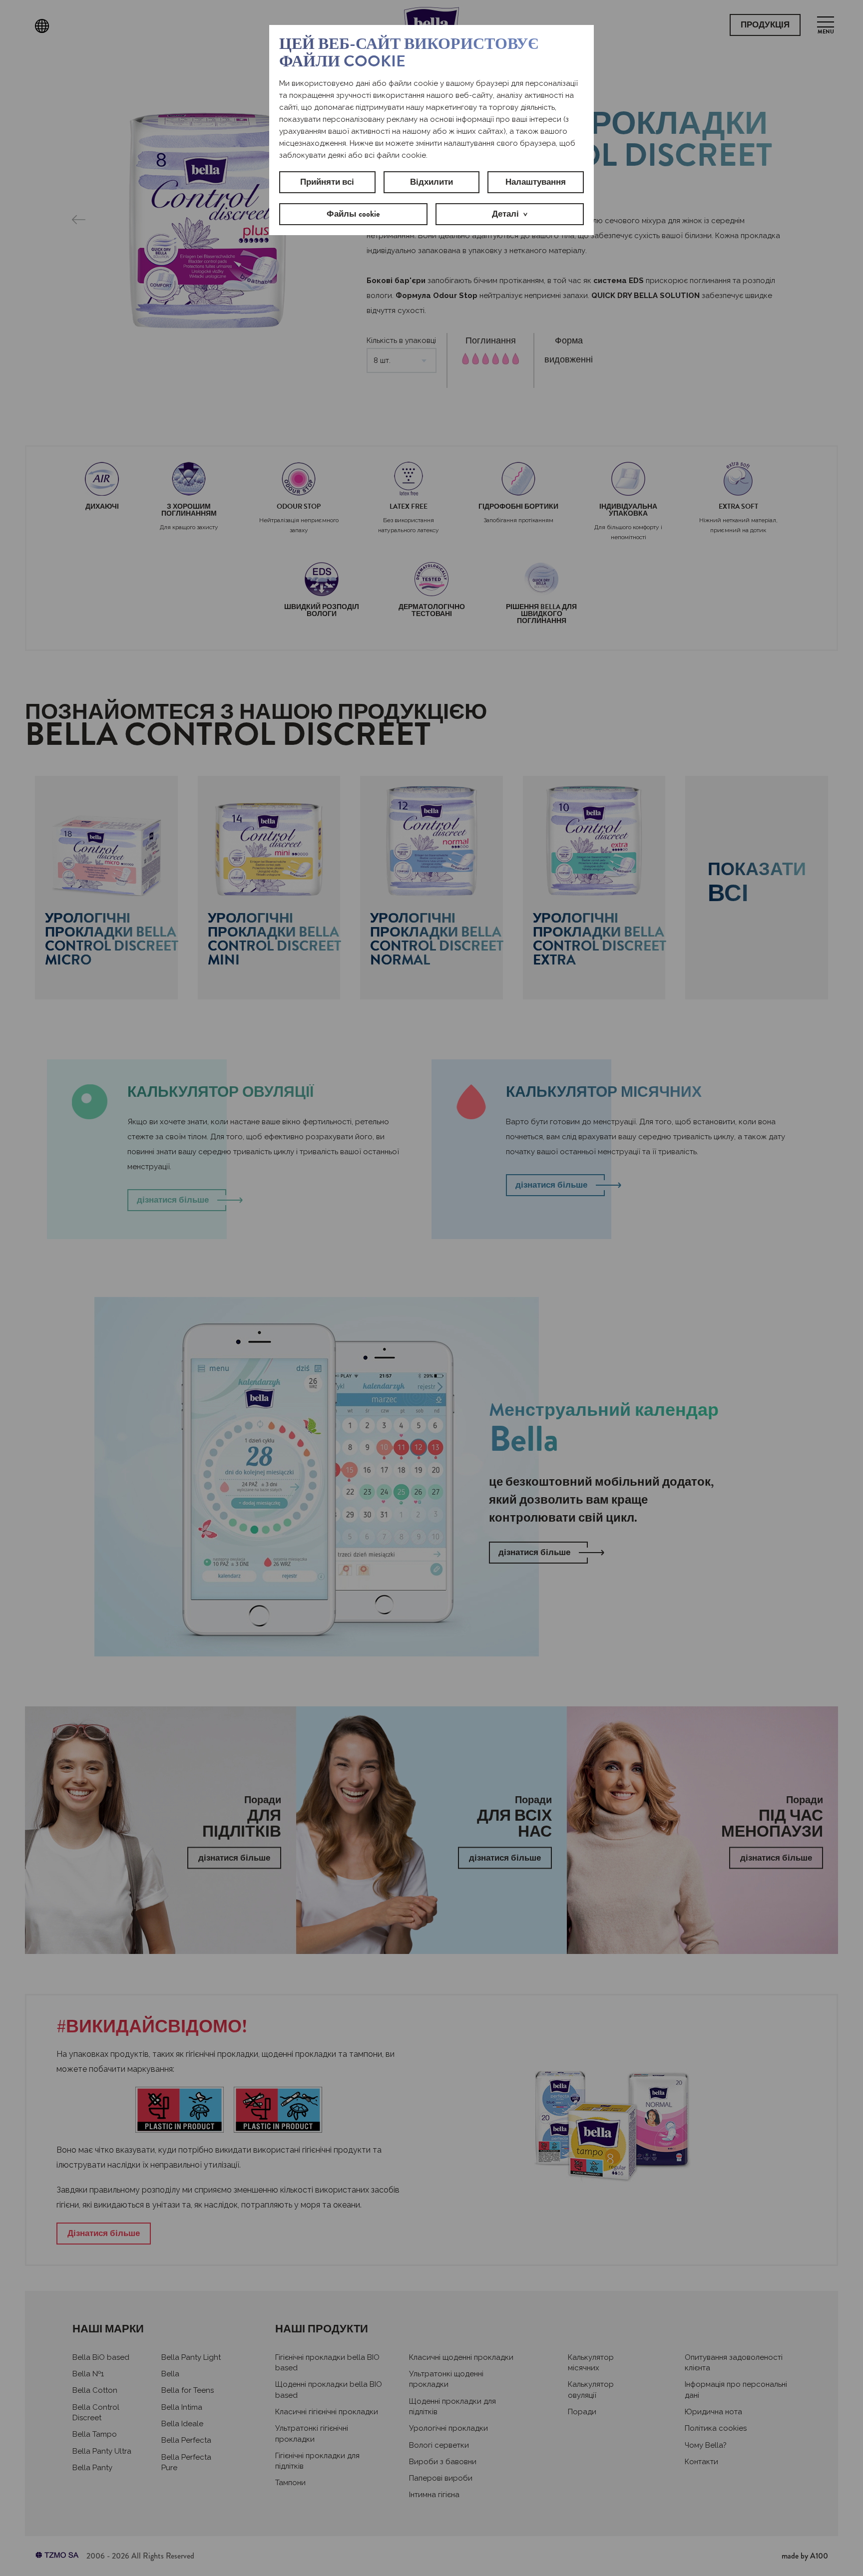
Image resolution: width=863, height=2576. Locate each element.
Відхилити (431, 182)
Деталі (505, 214)
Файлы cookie (353, 214)
